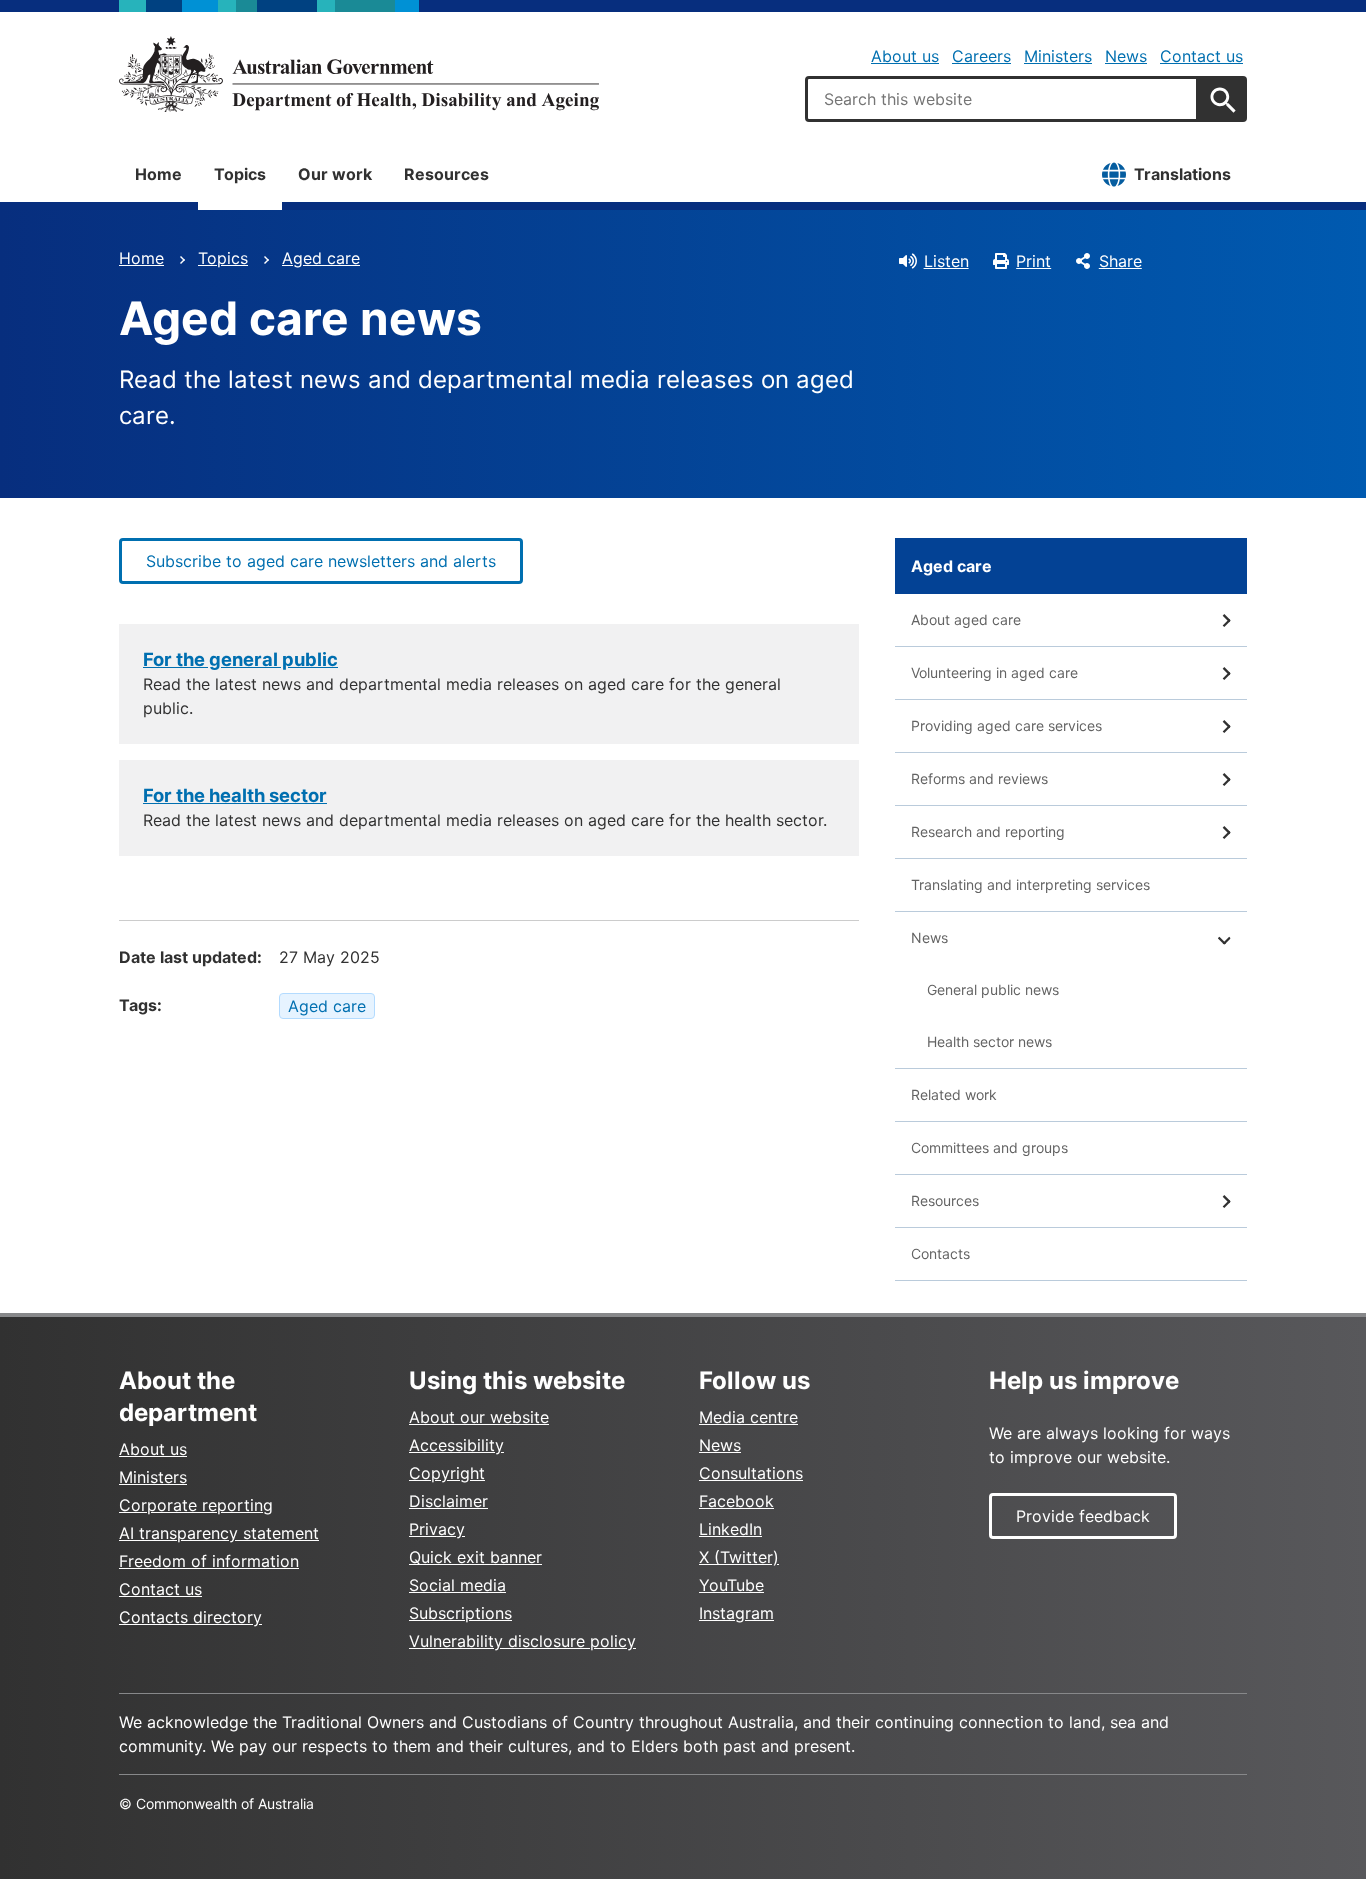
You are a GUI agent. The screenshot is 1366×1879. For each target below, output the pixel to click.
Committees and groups (989, 1147)
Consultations (751, 1473)
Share (1120, 261)
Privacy (437, 1529)
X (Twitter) (739, 1557)
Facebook (736, 1501)
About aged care (966, 619)
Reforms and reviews (979, 778)
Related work (954, 1094)
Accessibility (456, 1445)
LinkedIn (730, 1529)
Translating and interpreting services (1030, 884)
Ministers (1058, 56)
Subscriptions (460, 1613)
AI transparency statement (219, 1533)
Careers (981, 56)
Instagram (736, 1613)
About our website (479, 1417)
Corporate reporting (196, 1505)
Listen (946, 261)
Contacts (940, 1253)
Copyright (447, 1473)
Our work (335, 174)
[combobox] (1002, 99)
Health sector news (989, 1041)
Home (158, 174)
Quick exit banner (475, 1557)
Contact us (1201, 56)
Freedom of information (209, 1561)
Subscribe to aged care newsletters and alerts (321, 561)
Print (1033, 261)
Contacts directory (190, 1617)
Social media (457, 1585)
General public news (993, 989)
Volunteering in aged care (994, 672)
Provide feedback (1083, 1516)
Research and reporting (988, 831)
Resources (446, 174)
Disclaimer (448, 1501)
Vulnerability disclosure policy (522, 1641)
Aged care (321, 258)
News (1126, 56)
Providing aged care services (1006, 725)
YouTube (731, 1585)
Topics (240, 174)
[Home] (359, 74)
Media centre (748, 1417)
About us (905, 56)
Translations (1182, 174)
